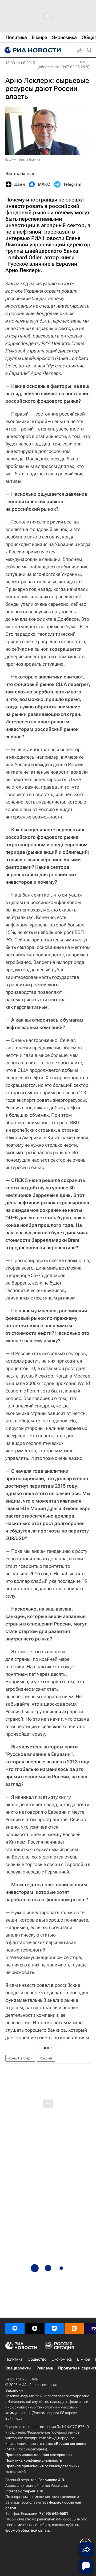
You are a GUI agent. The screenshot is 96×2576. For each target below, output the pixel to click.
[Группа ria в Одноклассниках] (74, 2328)
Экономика (62, 2359)
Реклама (45, 2368)
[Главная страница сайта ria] (32, 50)
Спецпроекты (18, 2368)
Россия (46, 2058)
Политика (14, 2359)
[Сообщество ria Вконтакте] (54, 2328)
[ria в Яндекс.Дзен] (35, 2328)
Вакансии (14, 2390)
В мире (83, 2359)
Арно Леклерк (20, 2058)
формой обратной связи (27, 2530)
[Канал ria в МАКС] (15, 2328)
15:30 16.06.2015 (20, 63)
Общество (37, 2359)
